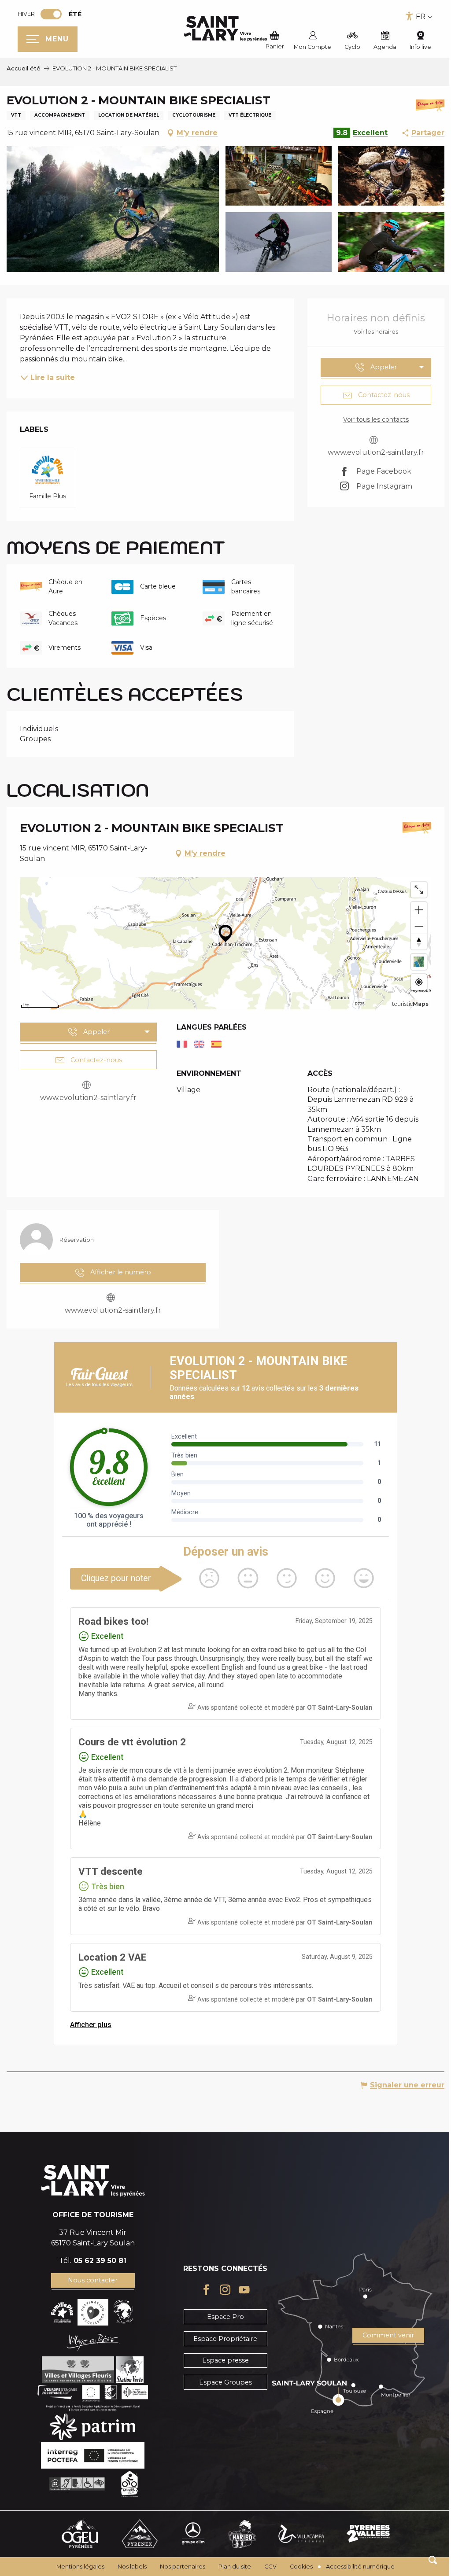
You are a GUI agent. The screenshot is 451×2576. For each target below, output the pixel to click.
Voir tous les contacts (376, 420)
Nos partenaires (183, 2567)
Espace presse (225, 2360)
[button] (433, 2560)
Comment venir (388, 2335)
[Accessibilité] (409, 16)
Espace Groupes (225, 2382)
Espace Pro (225, 2317)
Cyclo (352, 47)
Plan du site (235, 2567)
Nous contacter (93, 2280)
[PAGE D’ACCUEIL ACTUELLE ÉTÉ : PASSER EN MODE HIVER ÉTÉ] (51, 14)
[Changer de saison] (54, 14)
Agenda (385, 47)
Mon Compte (312, 47)
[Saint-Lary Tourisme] (225, 29)
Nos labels (132, 2567)
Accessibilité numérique (360, 2567)
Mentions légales (80, 2567)
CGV (270, 2567)
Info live (420, 47)
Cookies (301, 2567)
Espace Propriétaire (225, 2339)
